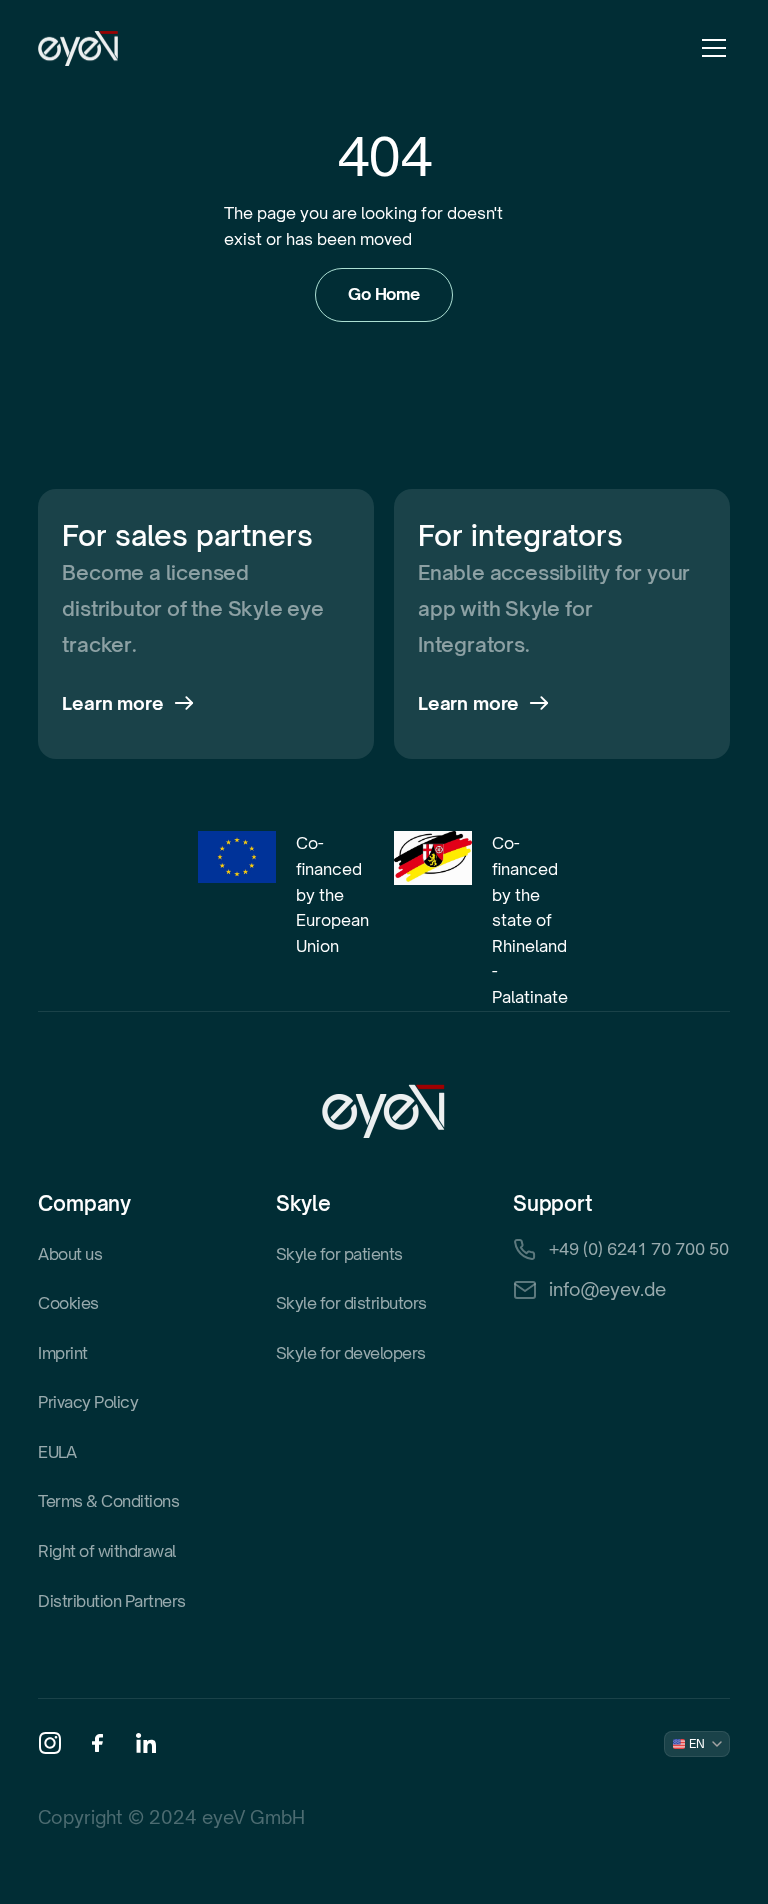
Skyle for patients (339, 1254)
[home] (78, 48)
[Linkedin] (146, 1743)
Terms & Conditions (108, 1501)
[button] (710, 48)
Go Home (384, 294)
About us (70, 1254)
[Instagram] (50, 1743)
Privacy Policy (88, 1402)
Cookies (68, 1303)
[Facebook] (98, 1743)
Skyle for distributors (351, 1303)
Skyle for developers (351, 1353)
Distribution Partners (112, 1601)
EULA (57, 1452)
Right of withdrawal (107, 1551)
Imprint (63, 1353)
